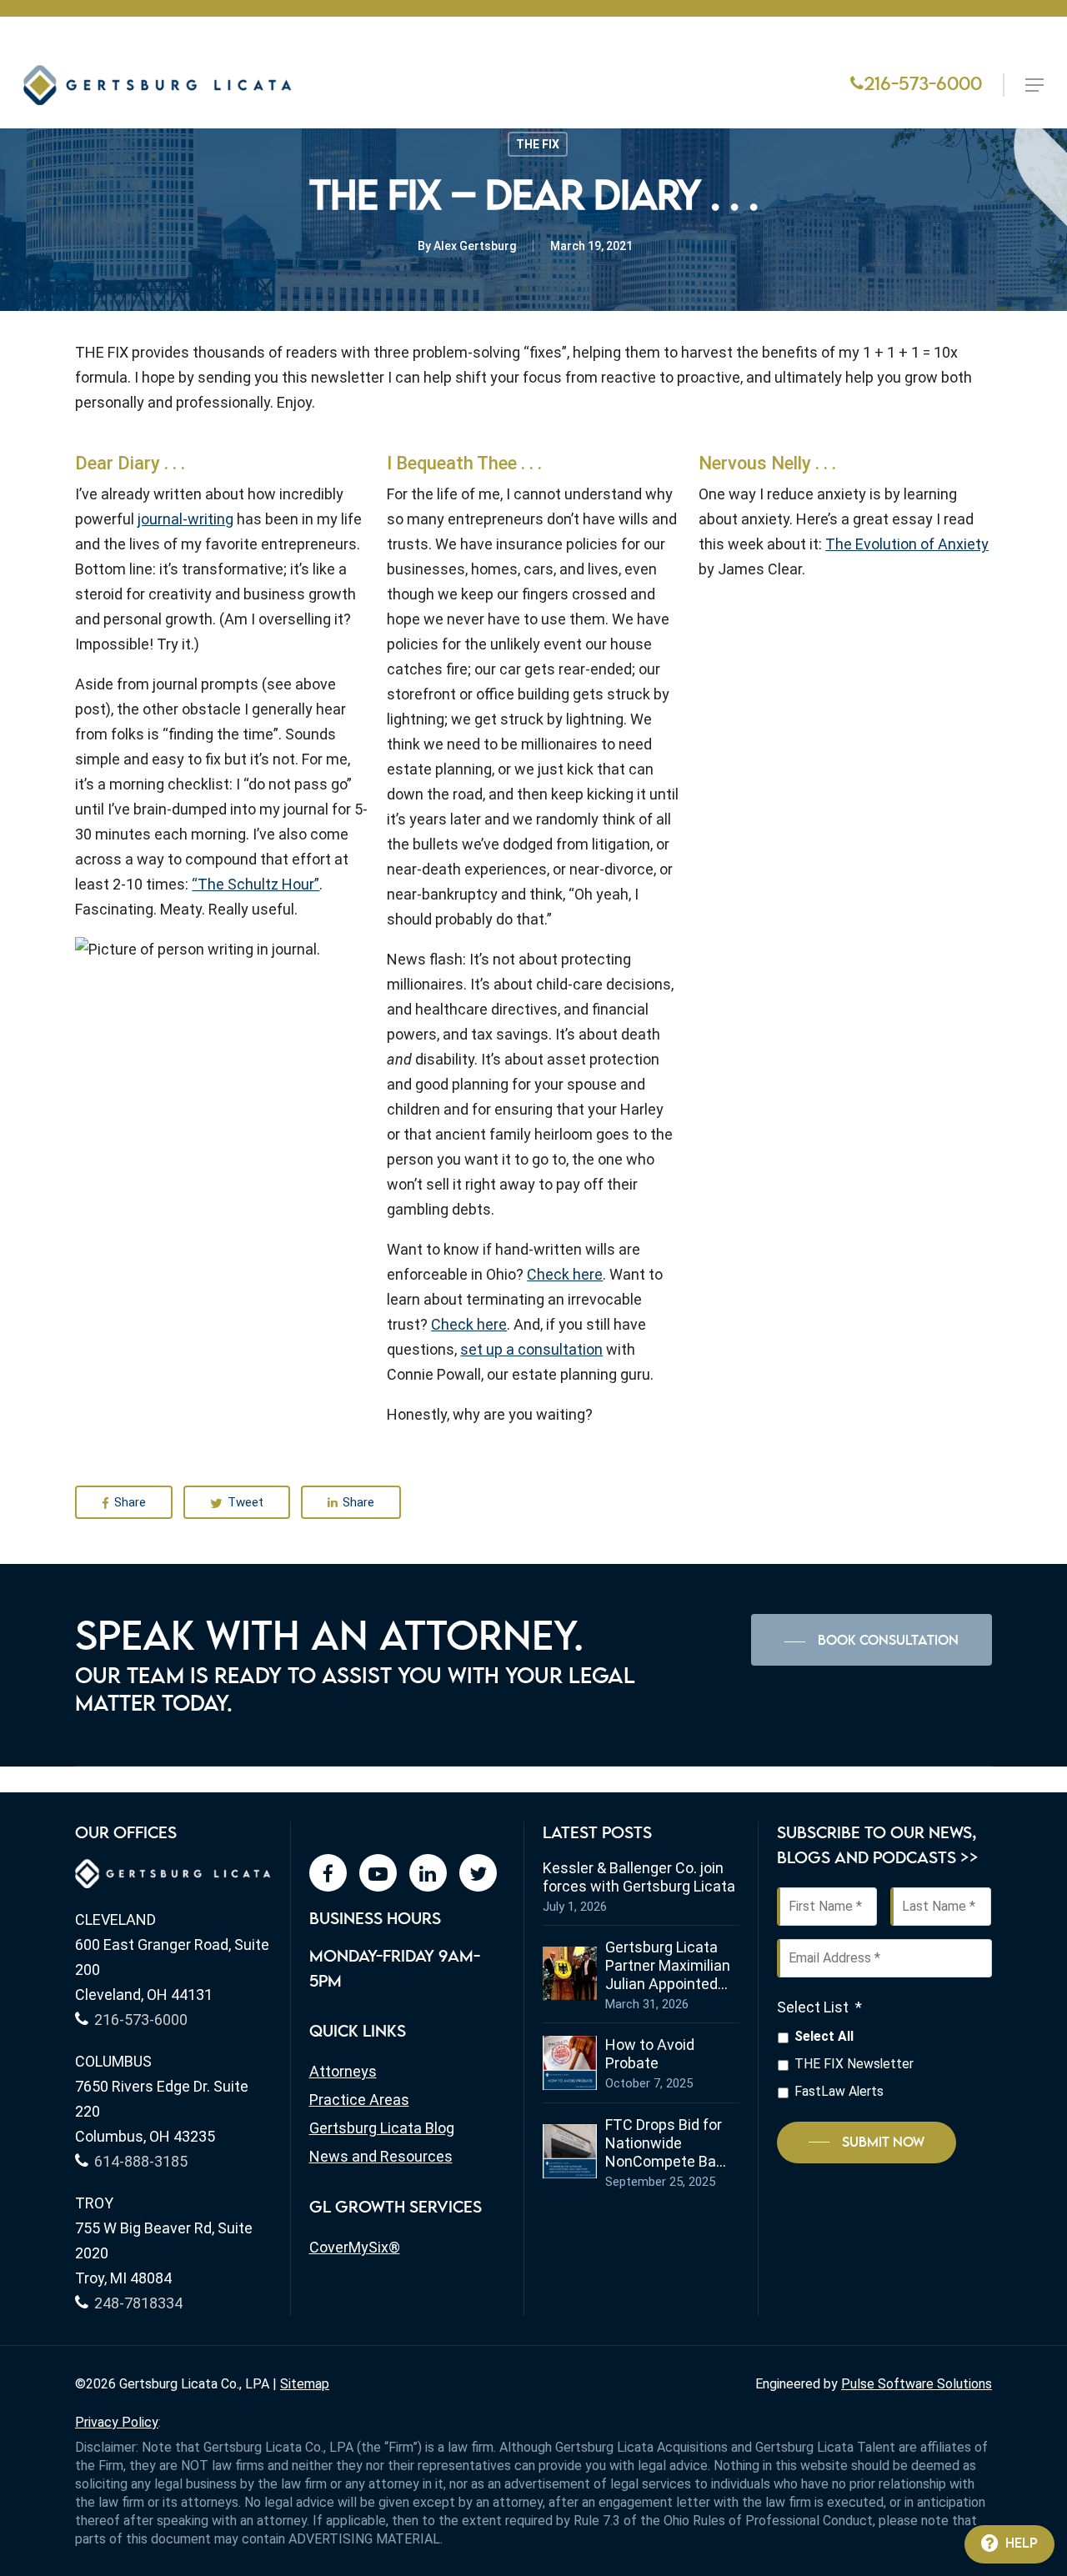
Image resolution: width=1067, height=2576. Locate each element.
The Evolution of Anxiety (907, 544)
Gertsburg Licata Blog (382, 2128)
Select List (819, 2007)
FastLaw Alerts (839, 2091)
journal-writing (185, 519)
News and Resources (381, 2156)
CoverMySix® (355, 2247)
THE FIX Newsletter (854, 2064)
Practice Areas (359, 2100)
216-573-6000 (923, 85)
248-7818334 (138, 2303)
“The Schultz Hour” (255, 884)
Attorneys (343, 2071)
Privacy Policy (117, 2422)
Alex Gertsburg (475, 246)
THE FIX (538, 144)
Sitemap (305, 2384)
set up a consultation (531, 1349)
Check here (565, 1274)
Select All (824, 2036)
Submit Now (883, 2143)
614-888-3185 (141, 2161)
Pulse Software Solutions (917, 2384)
